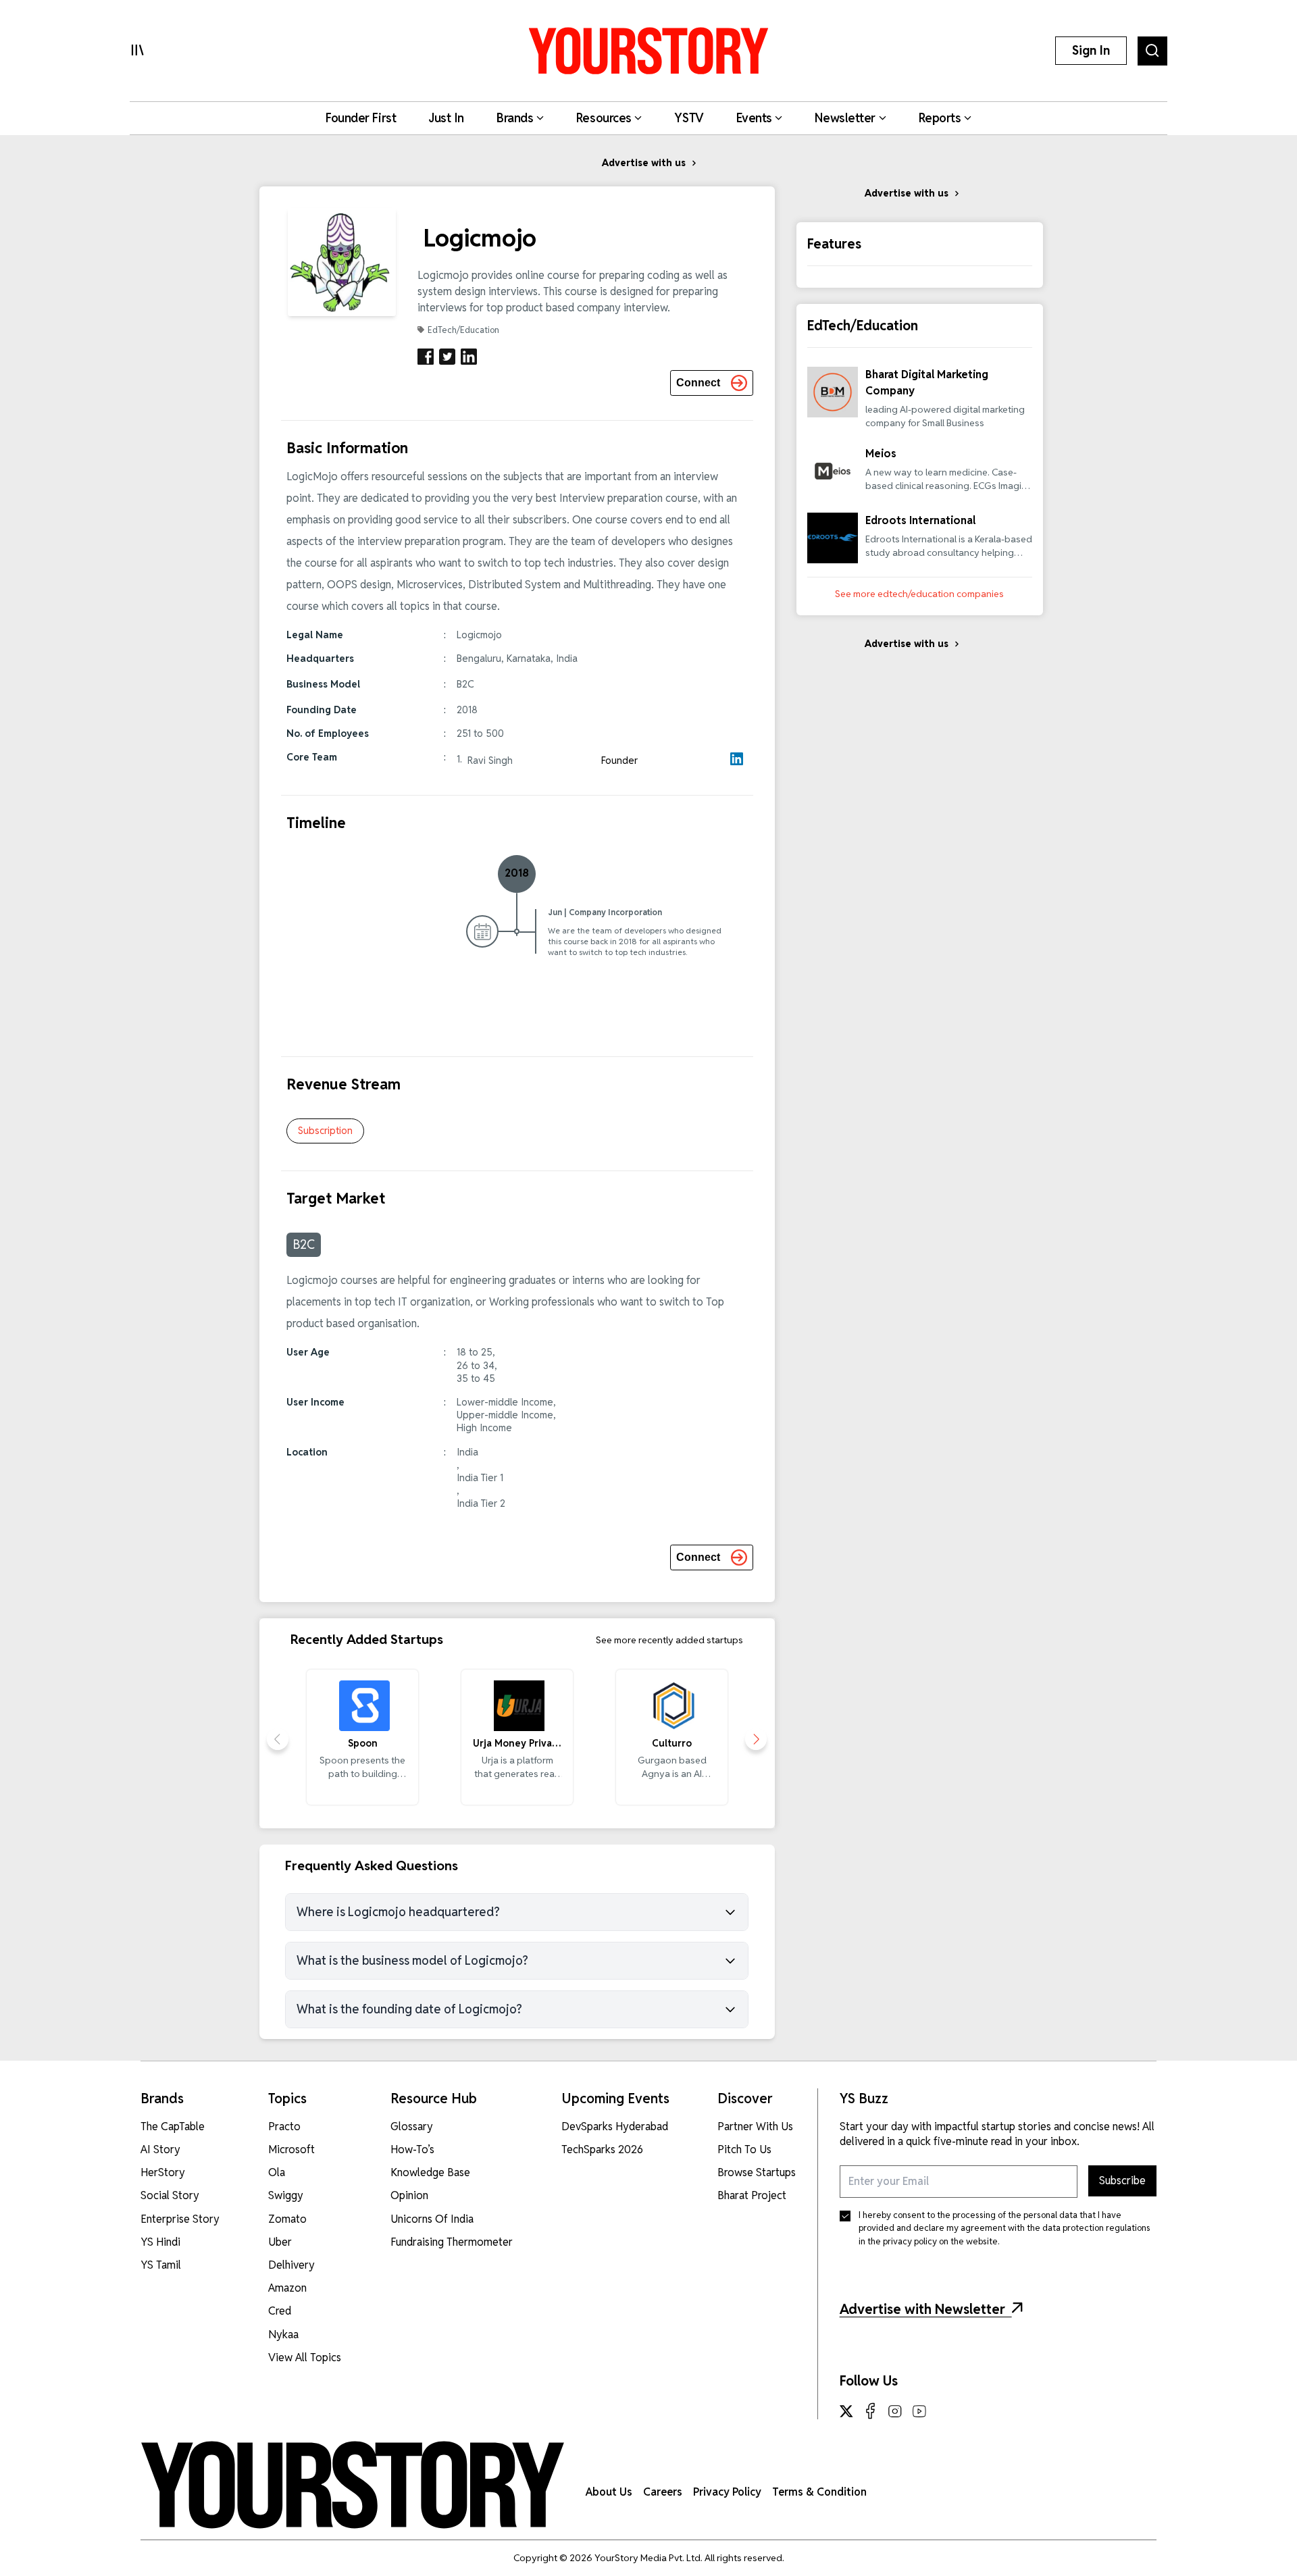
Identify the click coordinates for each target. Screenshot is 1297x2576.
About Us (609, 2492)
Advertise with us (644, 163)
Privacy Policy (727, 2492)
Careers (663, 2492)
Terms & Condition (819, 2492)
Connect (698, 383)
